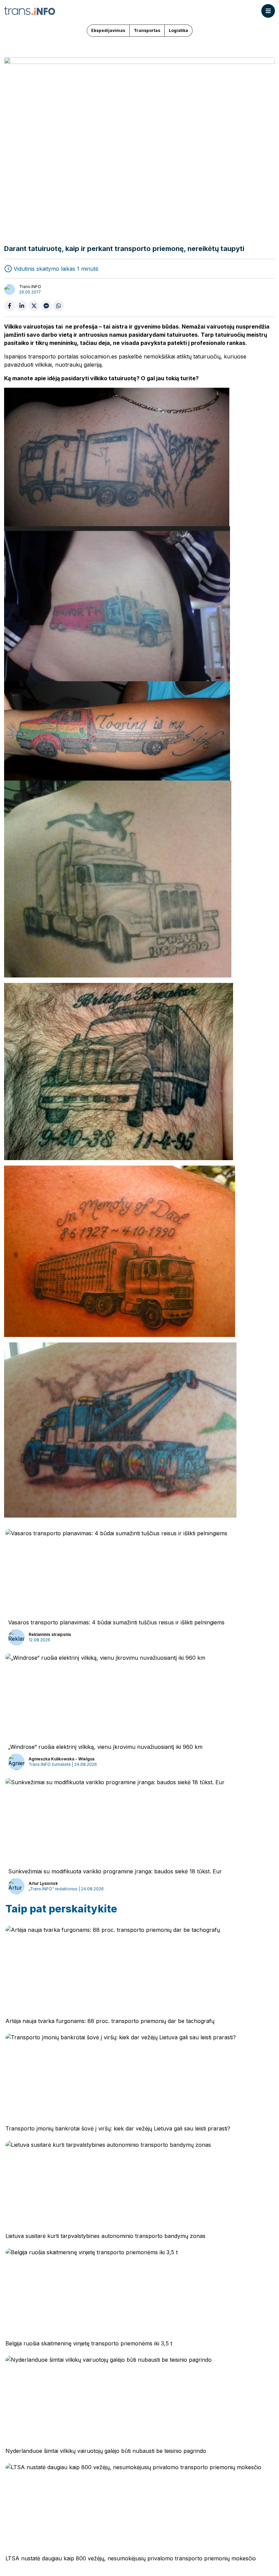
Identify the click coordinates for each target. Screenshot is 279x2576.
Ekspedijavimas (108, 30)
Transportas (147, 30)
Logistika (178, 30)
